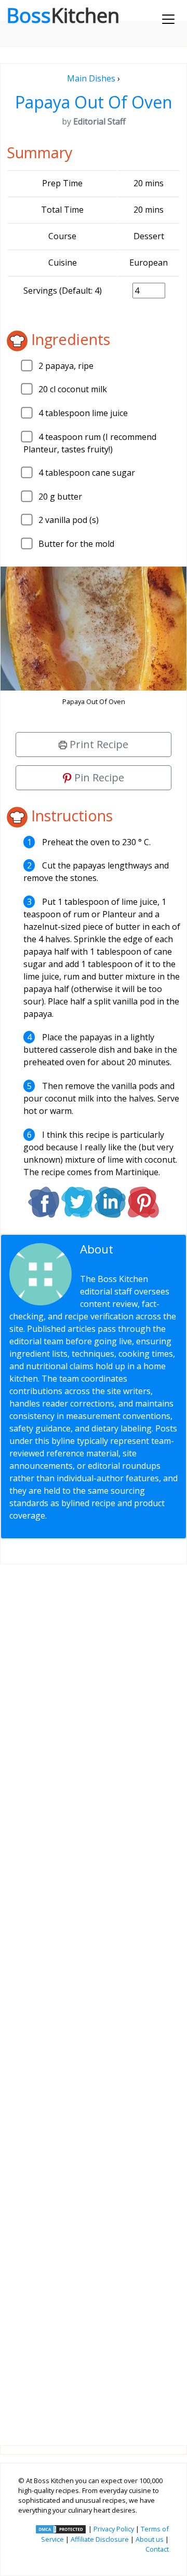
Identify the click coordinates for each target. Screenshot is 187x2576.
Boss (63, 15)
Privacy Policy (114, 2529)
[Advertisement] (94, 1996)
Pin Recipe (98, 777)
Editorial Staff (121, 1256)
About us (150, 2539)
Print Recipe (98, 744)
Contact (157, 2549)
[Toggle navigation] (168, 19)
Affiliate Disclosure (100, 2539)
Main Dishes (91, 78)
